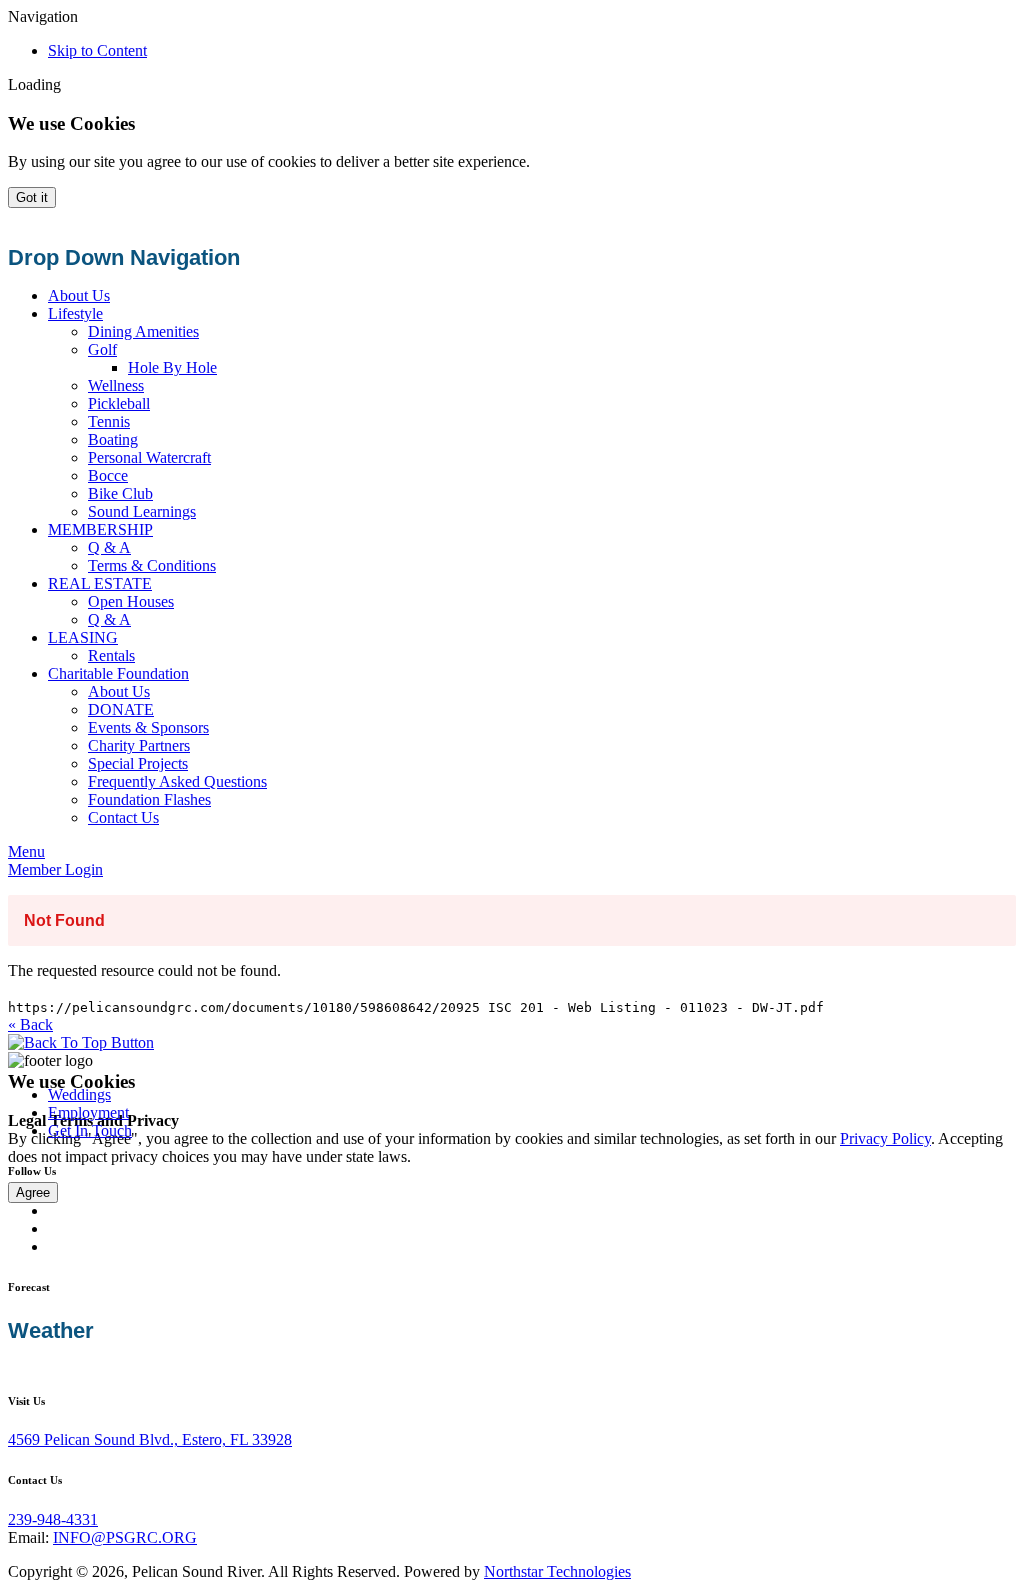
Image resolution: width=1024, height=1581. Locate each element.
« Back (30, 1024)
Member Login (55, 869)
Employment (88, 1112)
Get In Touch (90, 1130)
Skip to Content (97, 50)
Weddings (79, 1094)
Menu (26, 851)
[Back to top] (81, 1042)
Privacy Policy (885, 1138)
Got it (32, 197)
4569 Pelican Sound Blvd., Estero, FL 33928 (150, 1439)
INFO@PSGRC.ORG (125, 1537)
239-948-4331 (53, 1519)
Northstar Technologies (557, 1571)
